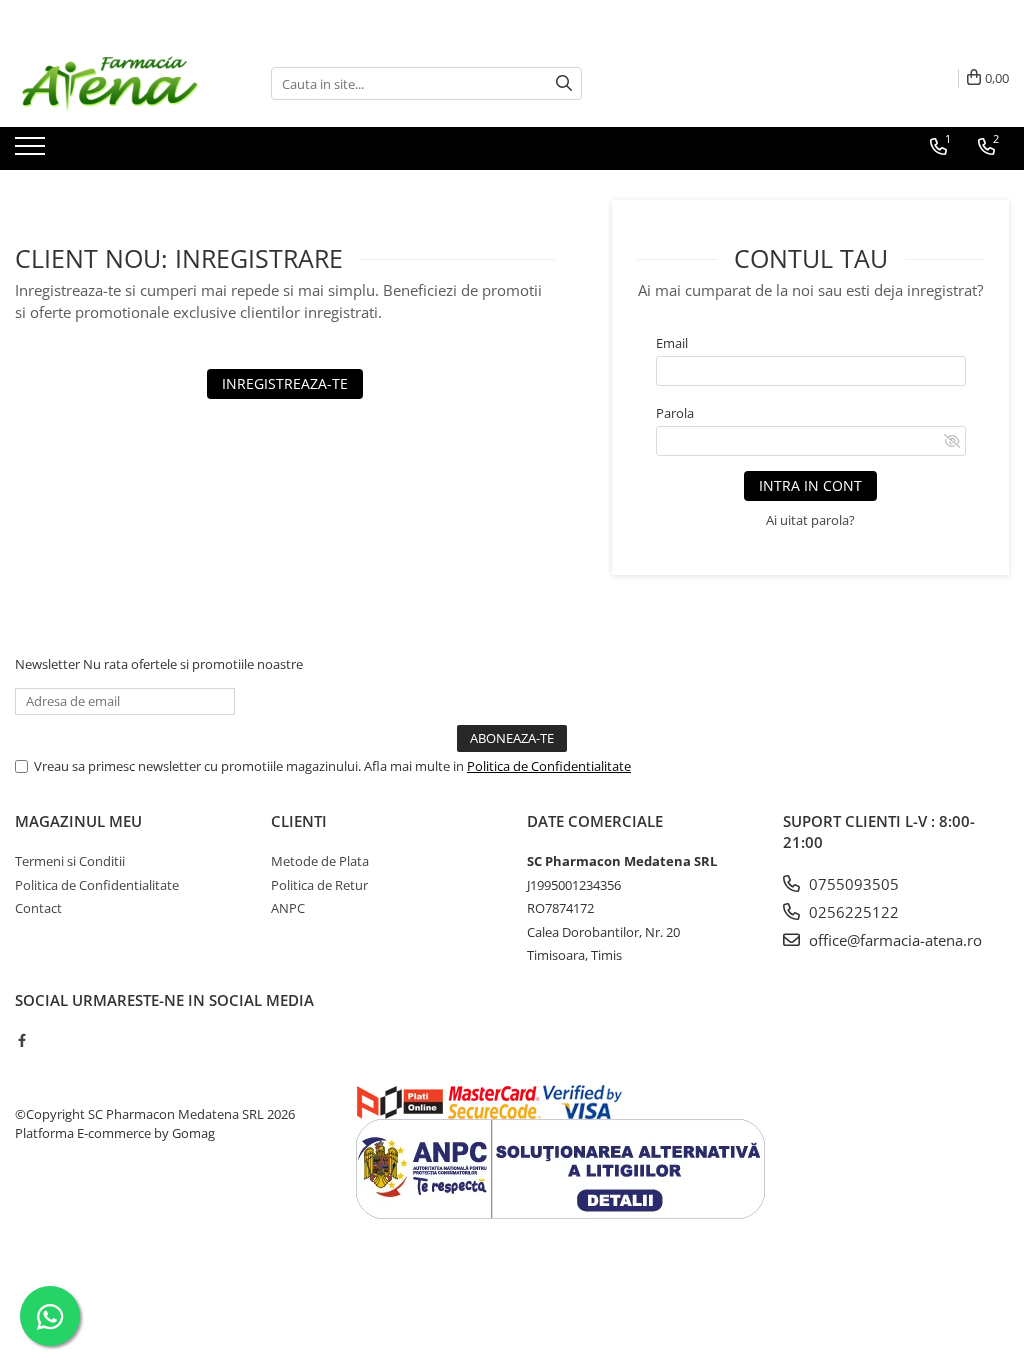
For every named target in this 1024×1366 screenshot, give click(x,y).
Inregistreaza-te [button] (285, 383)
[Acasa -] (115, 83)
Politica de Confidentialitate (549, 766)
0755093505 (852, 884)
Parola (675, 413)
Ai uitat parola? (810, 520)
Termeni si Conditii (70, 861)
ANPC (288, 908)
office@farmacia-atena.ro (893, 940)
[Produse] (32, 152)
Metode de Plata (320, 861)
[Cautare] (564, 83)
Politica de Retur (319, 885)
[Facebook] (21, 1040)
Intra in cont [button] (810, 485)
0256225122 (852, 912)
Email (672, 343)
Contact (38, 908)
